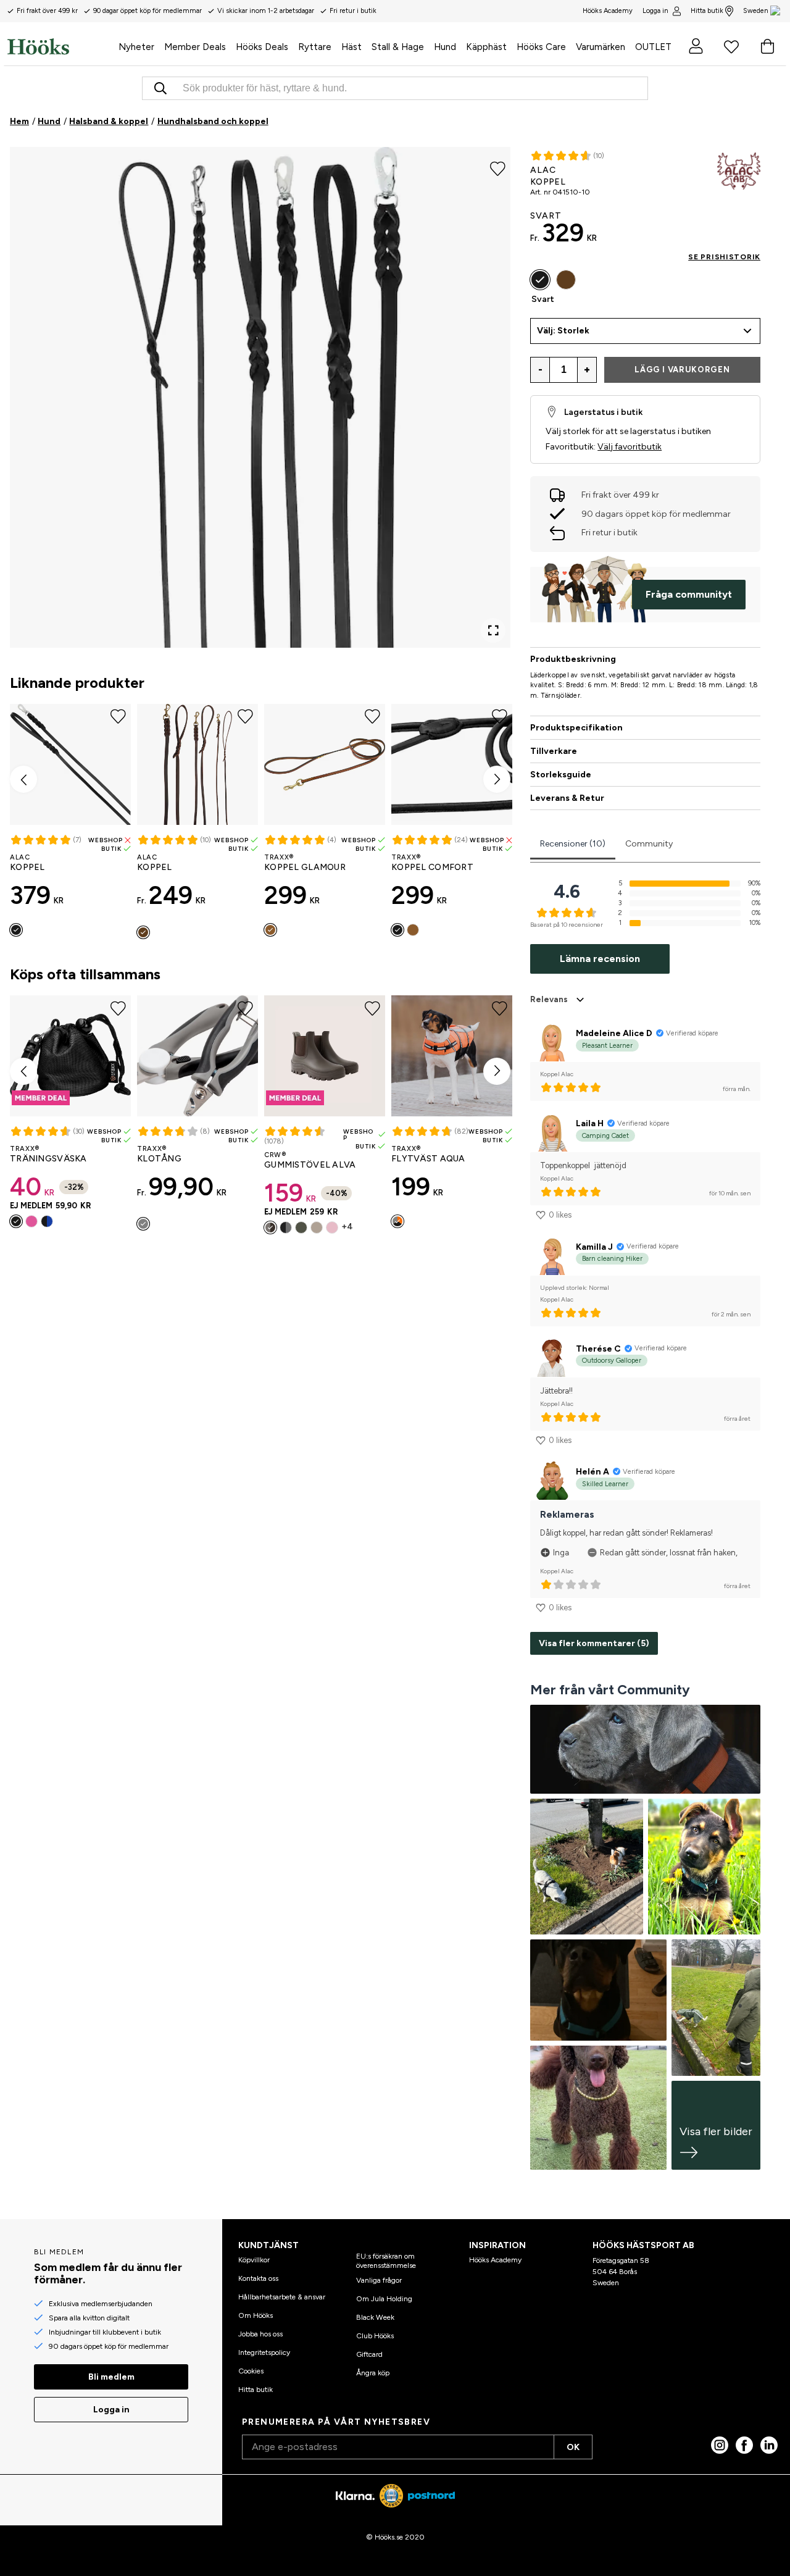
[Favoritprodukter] (731, 46)
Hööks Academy (495, 2260)
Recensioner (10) (573, 844)
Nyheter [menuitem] (136, 47)
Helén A (592, 1472)
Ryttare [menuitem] (315, 47)
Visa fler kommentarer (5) (594, 1643)
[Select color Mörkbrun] (143, 932)
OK (573, 2447)
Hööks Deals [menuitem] (262, 47)
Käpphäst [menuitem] (486, 47)
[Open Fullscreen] (493, 630)
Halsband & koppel (109, 121)
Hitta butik (707, 11)
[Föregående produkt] (23, 779)
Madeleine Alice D (614, 1033)
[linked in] (769, 2445)
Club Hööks (375, 2336)
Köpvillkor (254, 2260)
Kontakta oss (258, 2278)
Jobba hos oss (260, 2334)
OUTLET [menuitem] (653, 47)
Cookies (251, 2371)
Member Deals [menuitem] (195, 47)
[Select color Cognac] (270, 930)
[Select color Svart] (16, 930)
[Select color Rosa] (31, 1221)
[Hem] (60, 46)
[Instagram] (720, 2445)
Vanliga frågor (379, 2280)
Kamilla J (594, 1247)
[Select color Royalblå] (47, 1221)
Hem (19, 121)
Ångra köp (373, 2373)
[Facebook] (744, 2445)
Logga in (655, 11)
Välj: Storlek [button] (563, 331)
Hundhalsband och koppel (213, 121)
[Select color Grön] (301, 1227)
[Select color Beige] (317, 1227)
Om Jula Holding (384, 2299)
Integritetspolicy (264, 2352)
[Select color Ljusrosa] (332, 1227)
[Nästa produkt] (497, 779)
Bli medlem (111, 2377)
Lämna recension (600, 959)
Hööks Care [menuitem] (541, 47)
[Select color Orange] (397, 1221)
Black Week (375, 2317)
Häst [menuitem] (351, 47)
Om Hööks (256, 2315)
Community (649, 844)
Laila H (590, 1123)
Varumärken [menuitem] (601, 47)
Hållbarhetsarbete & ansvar (282, 2297)
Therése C (598, 1349)
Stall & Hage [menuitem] (398, 47)
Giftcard (369, 2354)
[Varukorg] (767, 46)
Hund (49, 121)
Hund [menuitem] (445, 47)
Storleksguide (561, 775)
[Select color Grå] (143, 1224)
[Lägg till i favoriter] (498, 168)
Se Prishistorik (724, 257)
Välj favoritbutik (630, 447)
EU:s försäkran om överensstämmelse (386, 2260)
